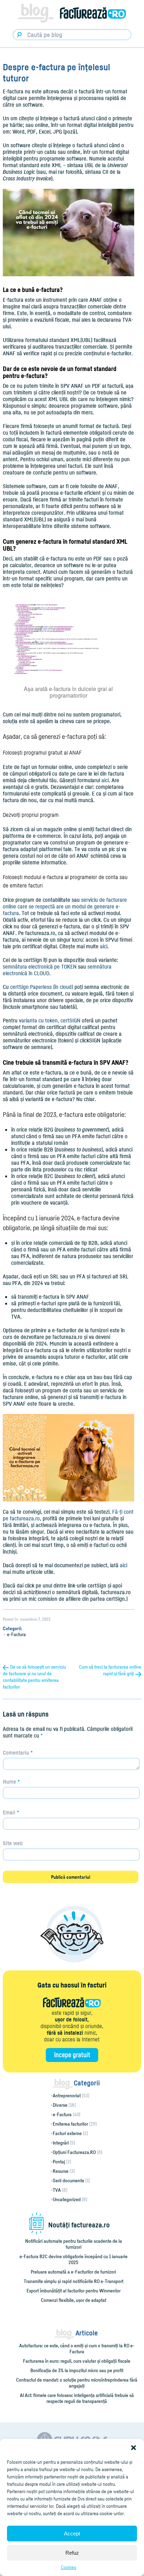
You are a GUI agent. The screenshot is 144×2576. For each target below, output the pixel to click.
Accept (72, 2534)
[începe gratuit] (72, 2055)
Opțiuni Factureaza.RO (74, 2152)
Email (11, 1812)
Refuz (72, 2553)
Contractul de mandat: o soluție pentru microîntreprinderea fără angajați (77, 2383)
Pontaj (59, 2161)
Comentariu (18, 1753)
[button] (134, 2448)
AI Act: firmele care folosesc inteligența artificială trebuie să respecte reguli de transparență (77, 2398)
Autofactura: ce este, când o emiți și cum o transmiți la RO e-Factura (77, 2348)
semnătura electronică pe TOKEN (40, 966)
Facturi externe (67, 2133)
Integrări (61, 2143)
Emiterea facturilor (70, 2124)
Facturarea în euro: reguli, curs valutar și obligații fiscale (77, 2361)
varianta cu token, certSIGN (50, 1020)
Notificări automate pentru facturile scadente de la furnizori (74, 2244)
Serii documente (69, 2180)
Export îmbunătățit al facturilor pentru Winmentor (74, 2290)
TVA (57, 2190)
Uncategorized (67, 2199)
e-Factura (16, 1634)
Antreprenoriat (67, 2095)
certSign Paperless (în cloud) (41, 987)
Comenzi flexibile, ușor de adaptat (74, 2300)
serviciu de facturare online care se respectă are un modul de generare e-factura (65, 906)
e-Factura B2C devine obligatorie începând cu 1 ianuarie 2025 (74, 2259)
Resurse (61, 2171)
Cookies (69, 2567)
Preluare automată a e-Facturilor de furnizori (73, 2272)
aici (105, 780)
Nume (11, 1782)
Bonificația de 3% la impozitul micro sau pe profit (77, 2370)
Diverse (60, 2105)
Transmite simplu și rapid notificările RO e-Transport (74, 2281)
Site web (13, 1843)
